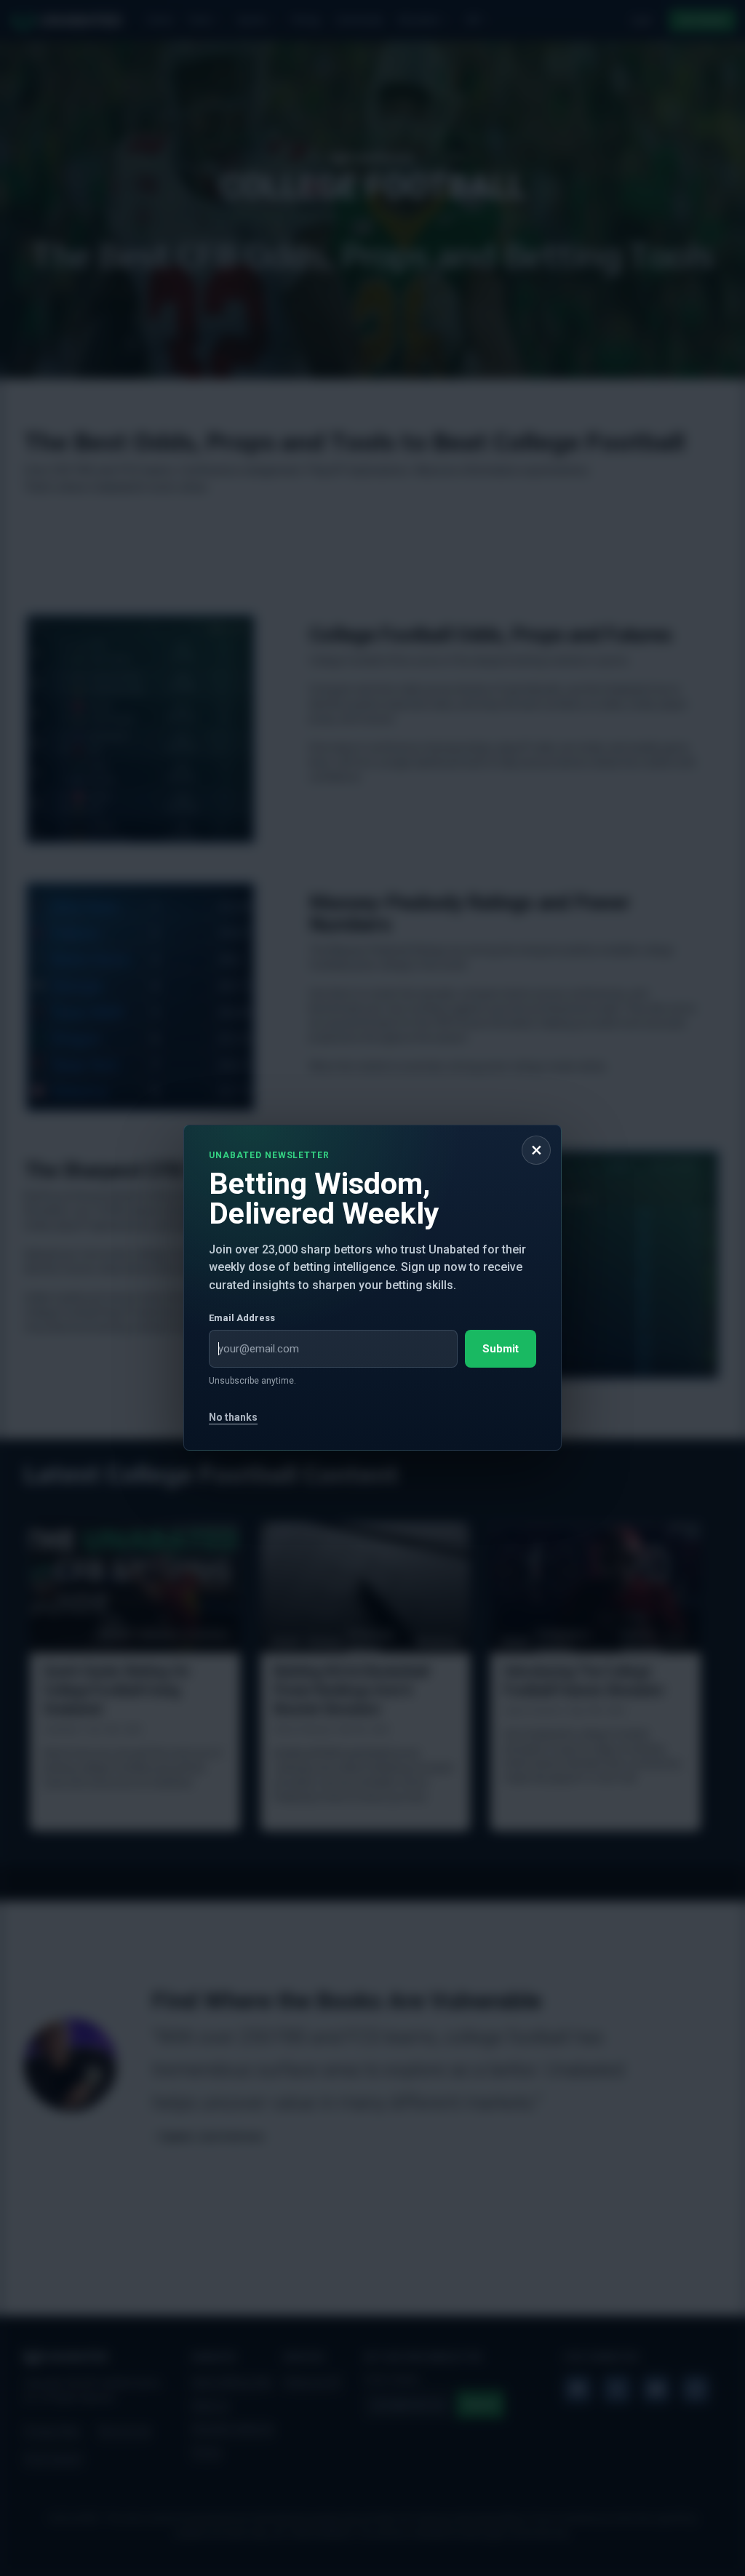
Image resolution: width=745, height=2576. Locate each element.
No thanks (233, 1418)
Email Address (242, 1319)
